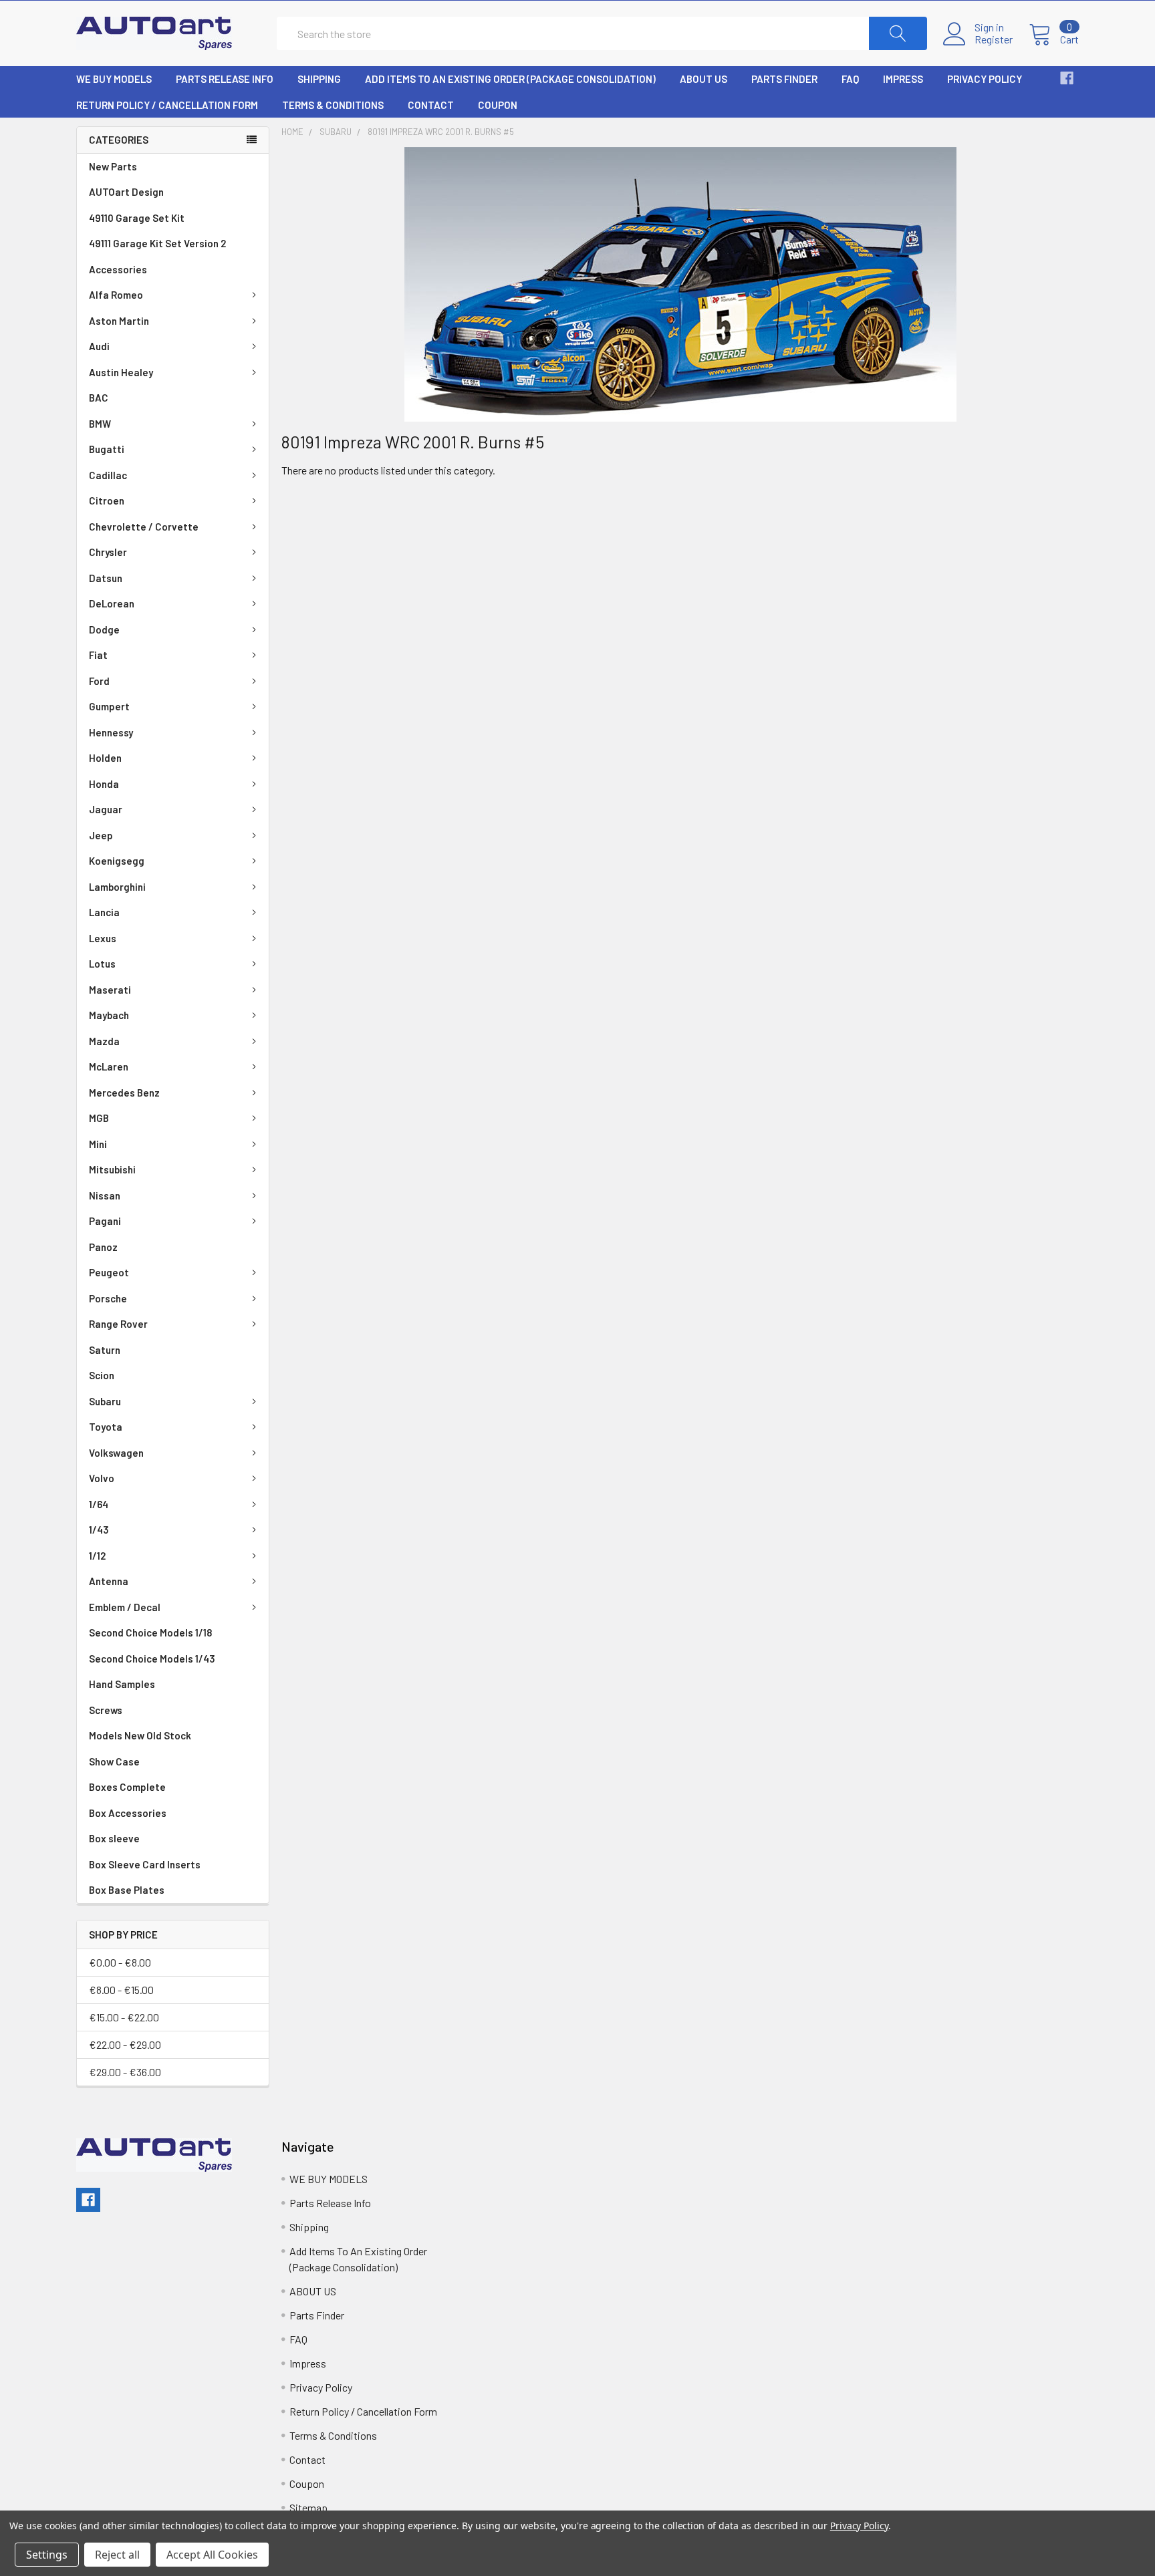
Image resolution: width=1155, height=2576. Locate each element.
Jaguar (106, 809)
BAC (99, 398)
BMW (100, 424)
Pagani (105, 1221)
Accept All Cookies (212, 2555)
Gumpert (109, 706)
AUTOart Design (126, 192)
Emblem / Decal (125, 1607)
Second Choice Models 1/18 (150, 1632)
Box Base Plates (127, 1890)
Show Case (114, 1761)
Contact (431, 105)
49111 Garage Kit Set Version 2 (157, 243)
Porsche (108, 1298)
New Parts (113, 166)
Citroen (107, 500)
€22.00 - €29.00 (125, 2044)
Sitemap (308, 2508)
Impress (903, 79)
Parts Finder (784, 79)
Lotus (102, 964)
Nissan (105, 1195)
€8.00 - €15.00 (121, 1990)
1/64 (99, 1504)
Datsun (106, 578)
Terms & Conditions (333, 105)
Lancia (104, 912)
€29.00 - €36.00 (125, 2072)
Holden (105, 758)
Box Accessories (128, 1813)
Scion (102, 1375)
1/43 (99, 1530)
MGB (99, 1118)
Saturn (105, 1350)
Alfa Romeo (116, 295)
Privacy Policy (985, 79)
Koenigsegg (117, 861)
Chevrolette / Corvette (144, 527)
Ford (99, 681)
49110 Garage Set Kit (137, 218)
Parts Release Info (225, 79)
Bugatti (107, 449)
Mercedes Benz (124, 1093)
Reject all (117, 2555)
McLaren (109, 1066)
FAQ (850, 79)
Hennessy (111, 732)
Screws (106, 1710)
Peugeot (109, 1272)
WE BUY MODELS (114, 79)
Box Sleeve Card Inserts (145, 1864)
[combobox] (602, 33)
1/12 (97, 1556)
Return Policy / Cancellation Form (167, 105)
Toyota (106, 1427)
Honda (104, 784)
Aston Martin (119, 321)
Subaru (105, 1401)
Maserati (110, 990)
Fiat (98, 655)
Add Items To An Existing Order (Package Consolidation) (510, 79)
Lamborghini (117, 887)
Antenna (109, 1581)
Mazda (104, 1041)
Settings (47, 2555)
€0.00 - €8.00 (120, 1962)
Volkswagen (116, 1453)
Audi (99, 346)
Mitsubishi (112, 1169)
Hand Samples (122, 1684)
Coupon (498, 105)
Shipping (319, 79)
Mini (98, 1144)
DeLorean (112, 603)
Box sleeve (114, 1838)
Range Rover (118, 1324)
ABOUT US (703, 79)
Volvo (102, 1478)
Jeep (101, 835)
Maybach (109, 1015)
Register (994, 39)
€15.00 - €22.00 (124, 2017)
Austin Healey (121, 372)
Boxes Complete (127, 1787)
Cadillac (108, 475)
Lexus (103, 938)
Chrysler (108, 552)
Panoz (103, 1247)
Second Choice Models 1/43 (152, 1659)
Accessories (118, 269)
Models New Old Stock (140, 1735)
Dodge (104, 629)
